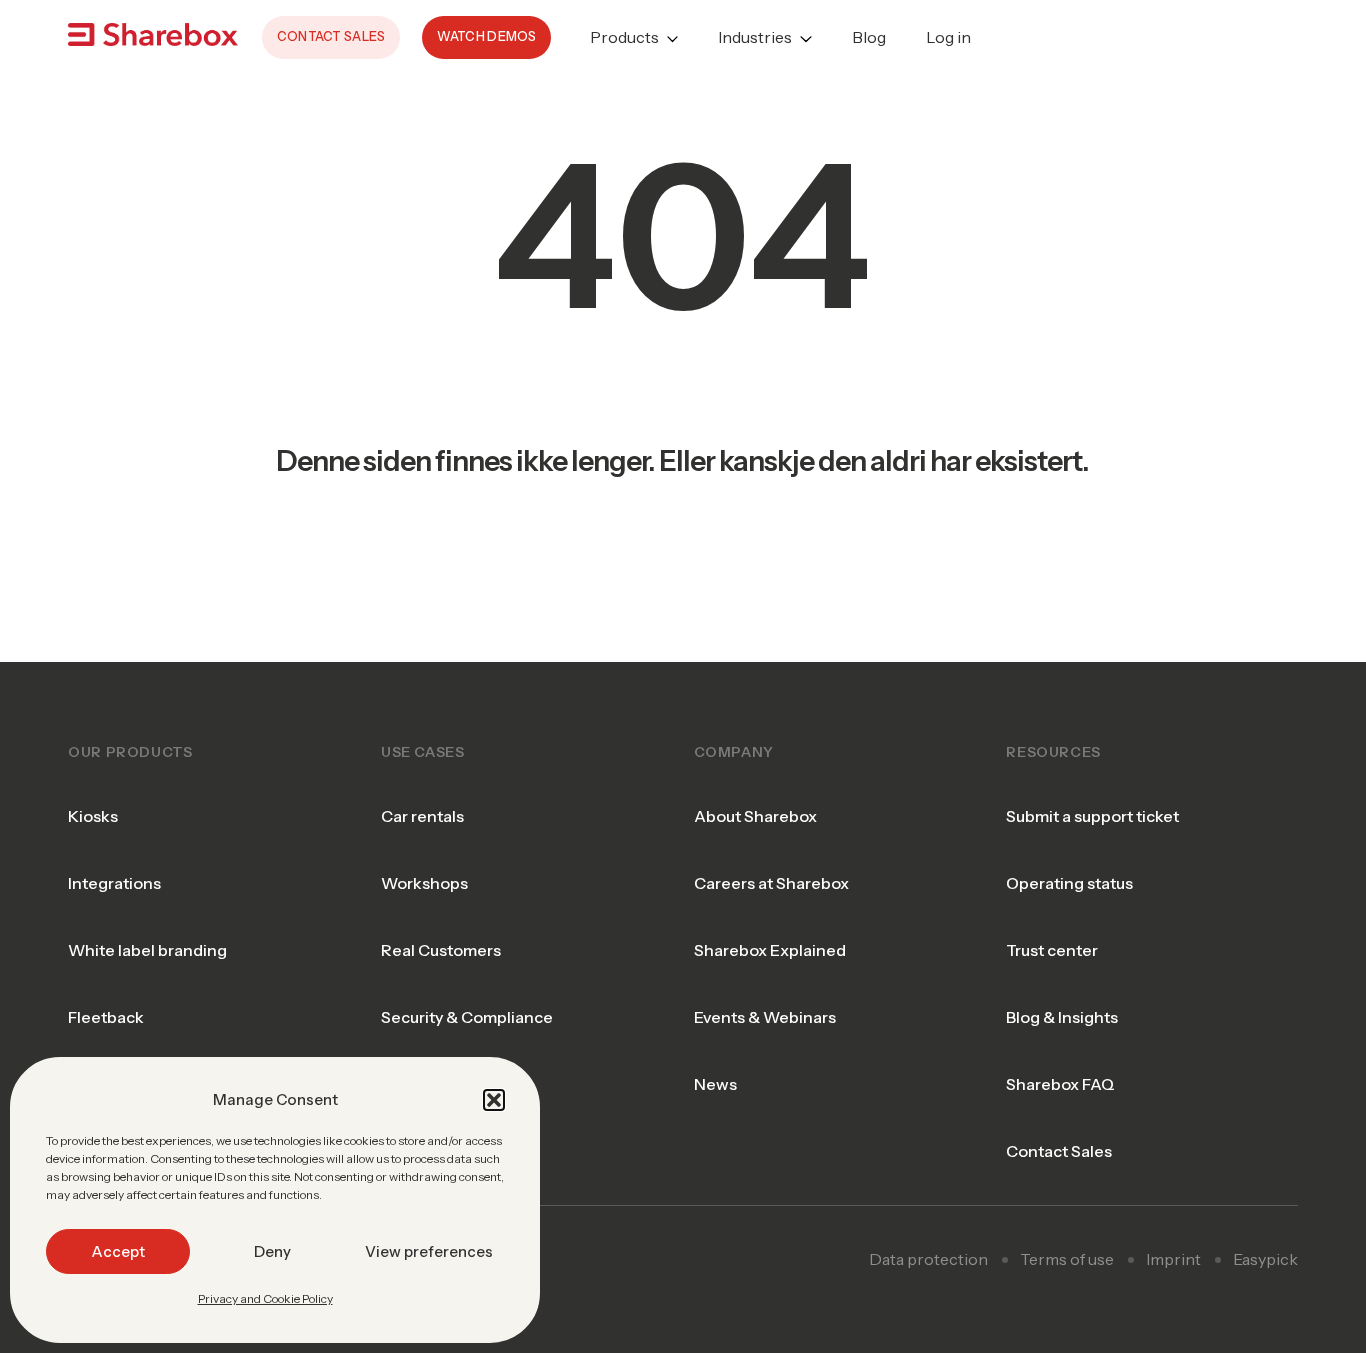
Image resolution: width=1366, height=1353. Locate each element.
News (715, 1084)
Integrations (114, 883)
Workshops (424, 883)
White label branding (147, 950)
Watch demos (487, 37)
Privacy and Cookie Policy (265, 1298)
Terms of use (1067, 1259)
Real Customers (441, 950)
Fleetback (106, 1017)
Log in (948, 37)
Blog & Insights (1062, 1017)
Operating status (1069, 883)
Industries (755, 37)
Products (624, 37)
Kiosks (93, 816)
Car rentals (422, 816)
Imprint (1173, 1259)
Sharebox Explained (770, 950)
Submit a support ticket (1092, 816)
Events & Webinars (765, 1017)
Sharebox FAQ (1060, 1084)
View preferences (429, 1251)
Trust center (1052, 950)
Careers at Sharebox (771, 883)
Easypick (1265, 1259)
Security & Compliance (467, 1017)
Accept (118, 1251)
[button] (494, 1100)
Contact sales (331, 37)
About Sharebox (755, 816)
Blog (869, 37)
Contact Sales (1059, 1151)
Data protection (928, 1259)
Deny (272, 1251)
